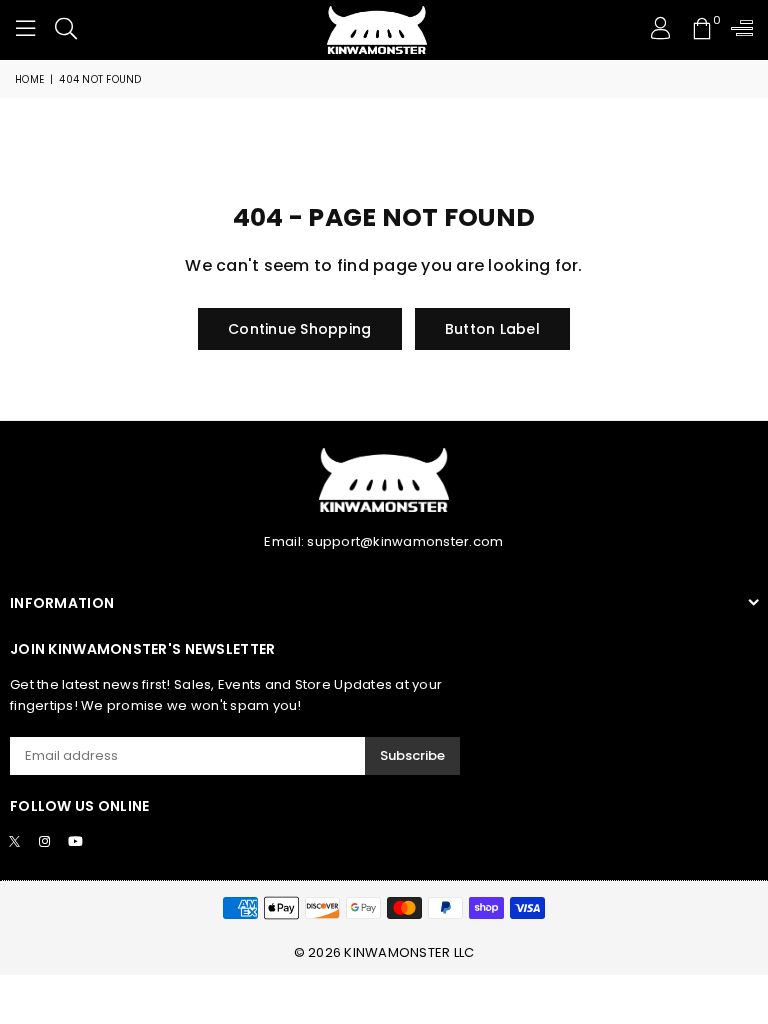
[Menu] (26, 30)
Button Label (492, 329)
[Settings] (737, 30)
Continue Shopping (299, 329)
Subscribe (412, 755)
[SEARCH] (66, 30)
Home (29, 79)
